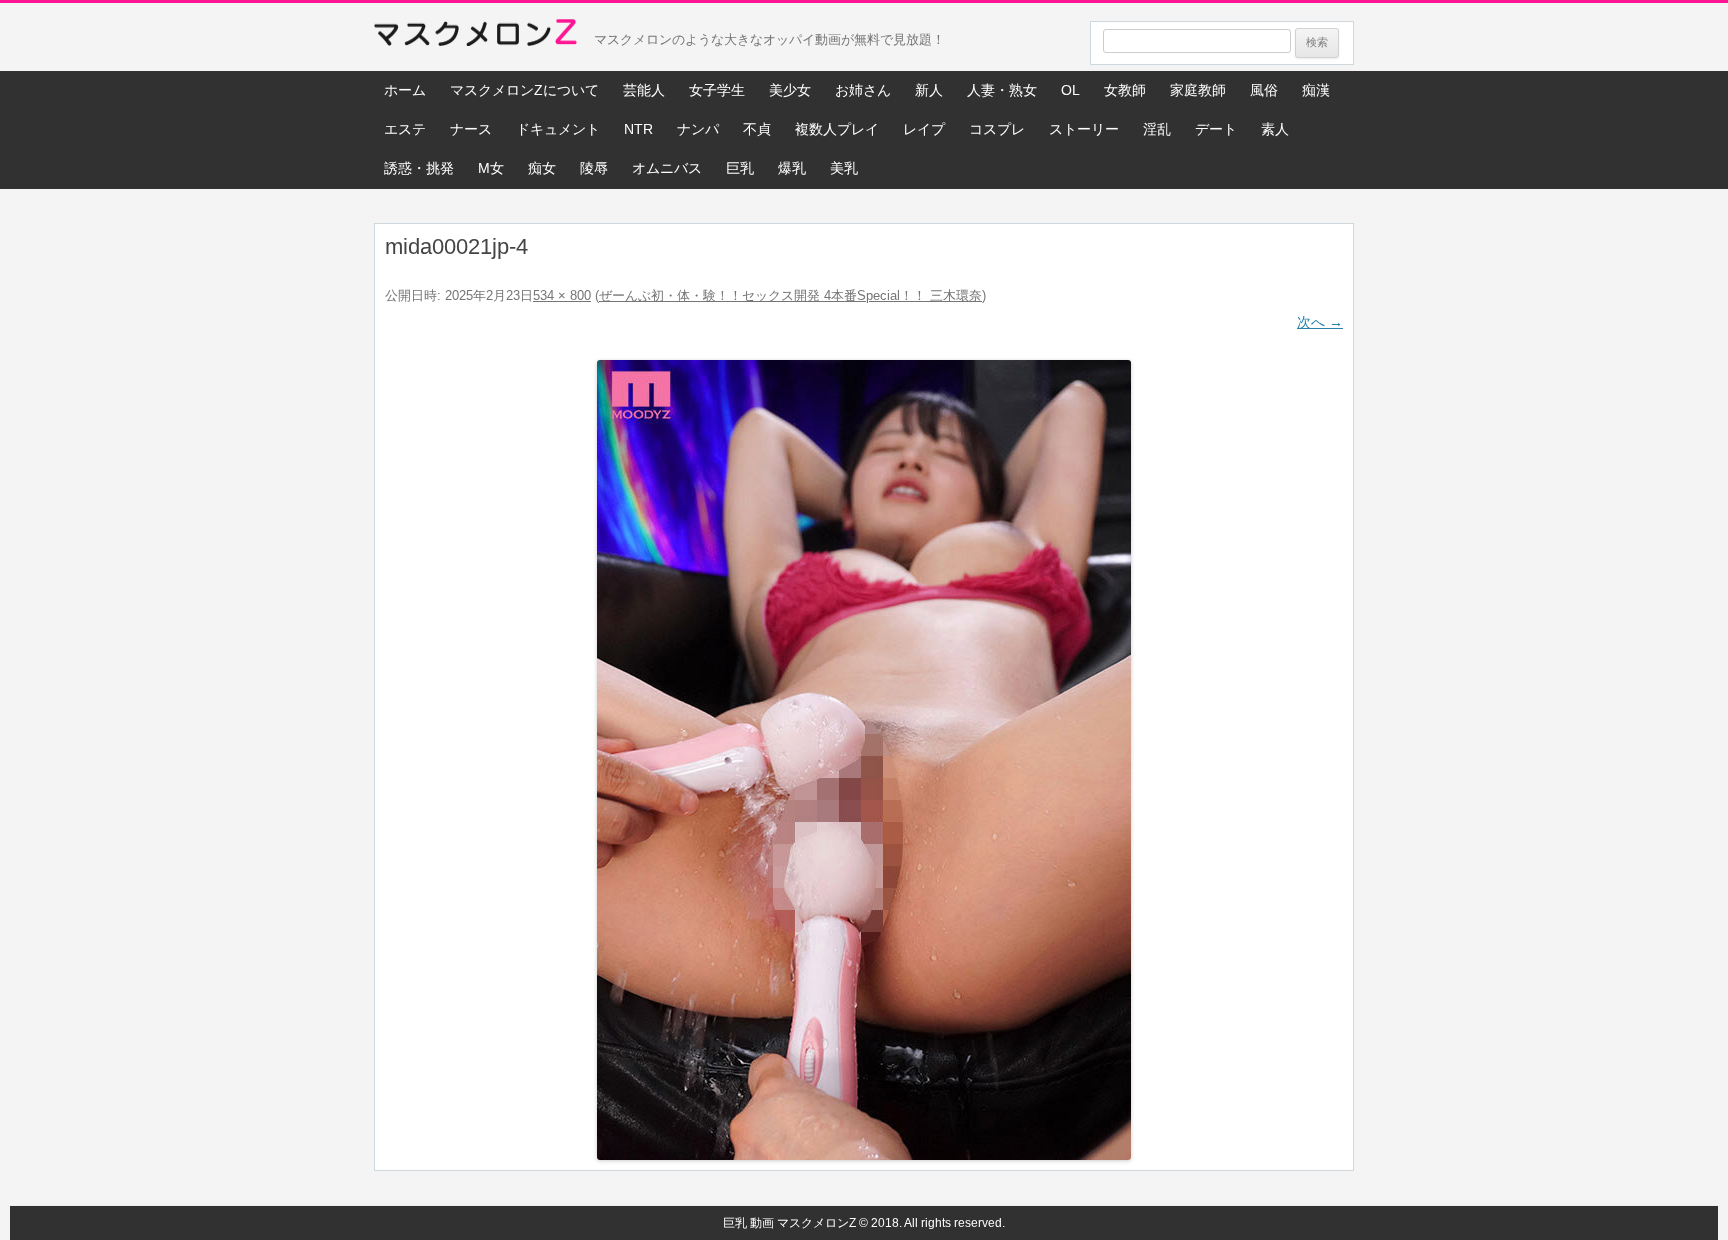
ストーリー (1084, 129)
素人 (1275, 129)
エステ (405, 129)
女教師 (1125, 90)
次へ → (1320, 322)
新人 (929, 90)
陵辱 (594, 168)
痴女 (542, 168)
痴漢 (1316, 90)
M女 (491, 168)
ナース (471, 129)
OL (1070, 90)
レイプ (924, 129)
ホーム (405, 90)
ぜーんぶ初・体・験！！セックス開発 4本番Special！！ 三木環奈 (790, 295)
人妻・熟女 (1002, 90)
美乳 (844, 168)
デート (1216, 129)
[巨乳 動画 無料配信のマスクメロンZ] (475, 37)
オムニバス (667, 168)
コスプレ (997, 129)
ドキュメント (558, 129)
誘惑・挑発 (419, 168)
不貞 (757, 129)
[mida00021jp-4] (864, 760)
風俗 (1264, 90)
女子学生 (717, 90)
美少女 (790, 90)
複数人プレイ (837, 129)
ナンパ (698, 129)
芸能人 (644, 90)
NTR (638, 129)
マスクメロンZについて (524, 90)
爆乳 (792, 168)
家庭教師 (1198, 90)
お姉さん (863, 90)
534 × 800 (562, 295)
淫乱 (1157, 129)
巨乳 (740, 168)
